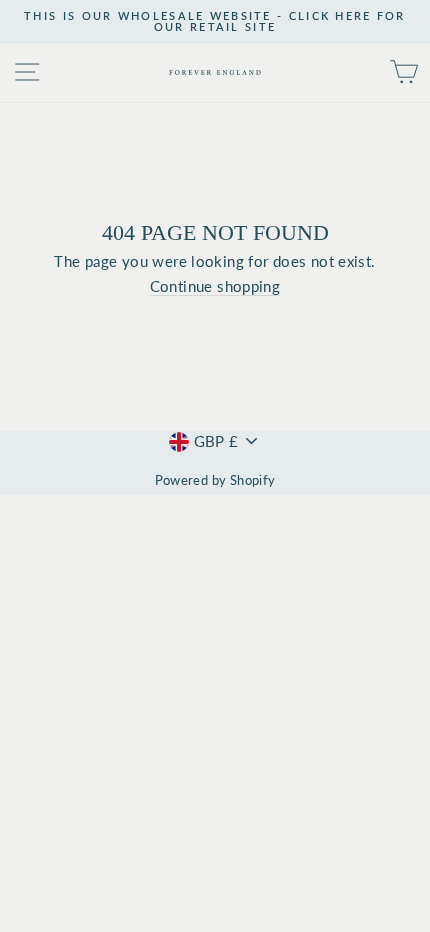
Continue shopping (215, 287)
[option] (215, 21)
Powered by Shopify (215, 480)
